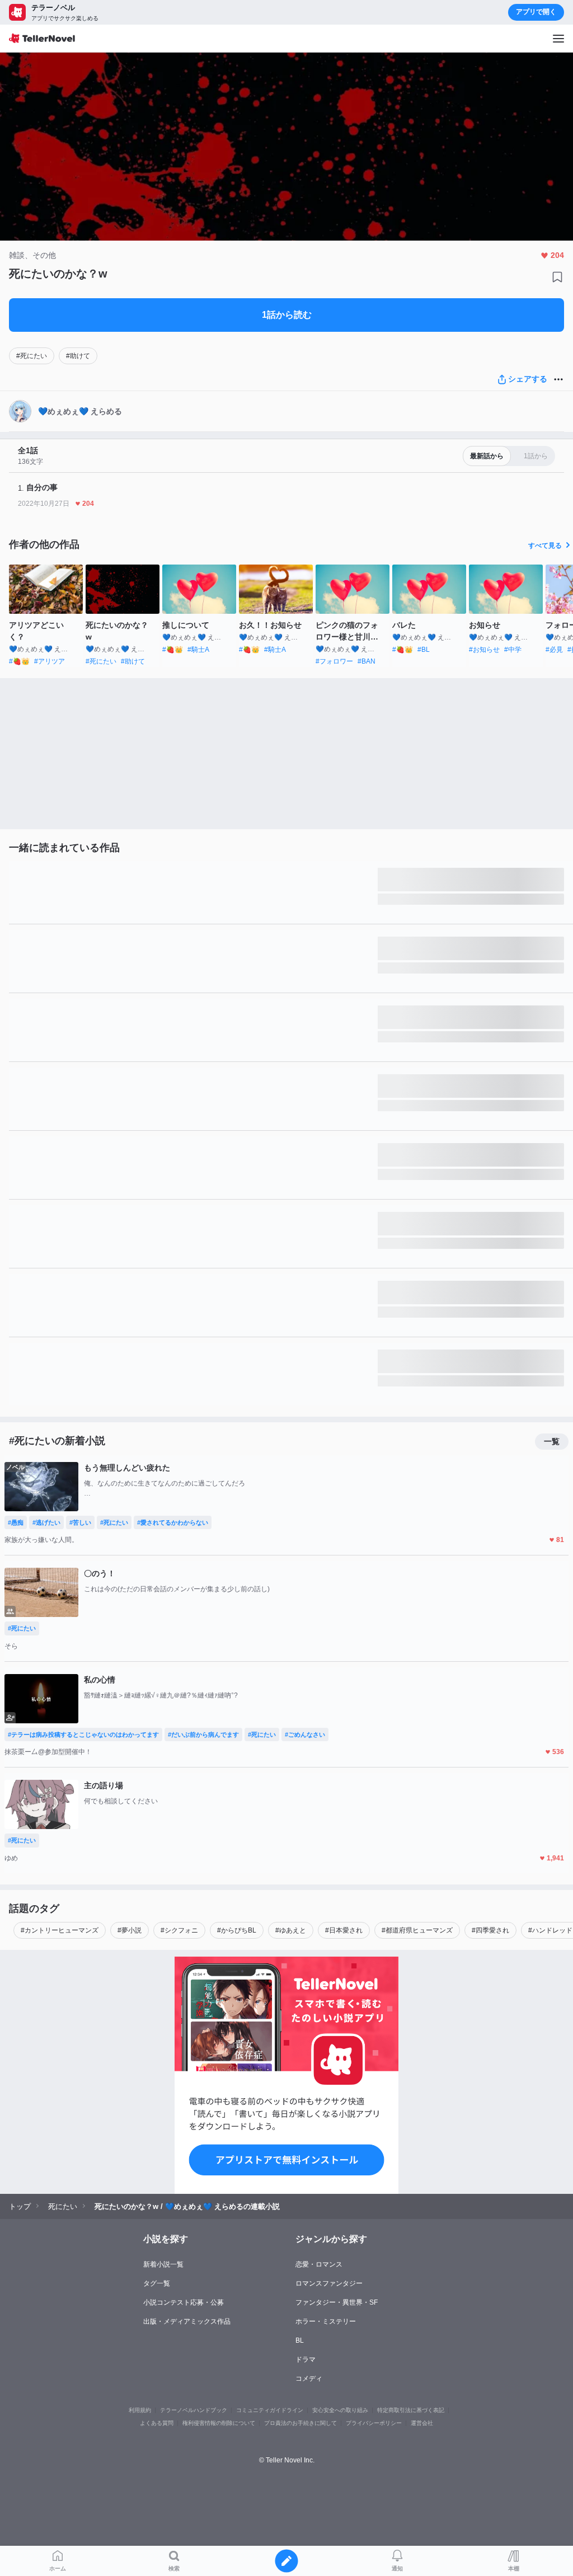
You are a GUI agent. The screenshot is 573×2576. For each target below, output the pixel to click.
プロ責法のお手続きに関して (300, 2423)
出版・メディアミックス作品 (187, 2321)
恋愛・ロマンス (319, 2264)
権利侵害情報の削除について (219, 2423)
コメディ (309, 2378)
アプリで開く (536, 12)
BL (300, 2340)
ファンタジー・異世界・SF (337, 2302)
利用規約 (140, 2410)
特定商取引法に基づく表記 (411, 2410)
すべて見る (545, 546)
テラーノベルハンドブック (194, 2410)
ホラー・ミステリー (326, 2321)
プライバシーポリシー (374, 2423)
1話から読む (287, 315)
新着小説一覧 (163, 2264)
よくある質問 (157, 2423)
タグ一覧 (157, 2283)
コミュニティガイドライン (270, 2410)
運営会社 (422, 2423)
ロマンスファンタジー (329, 2283)
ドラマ (306, 2359)
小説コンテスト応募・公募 (184, 2302)
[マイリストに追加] (557, 277)
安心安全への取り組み (340, 2410)
